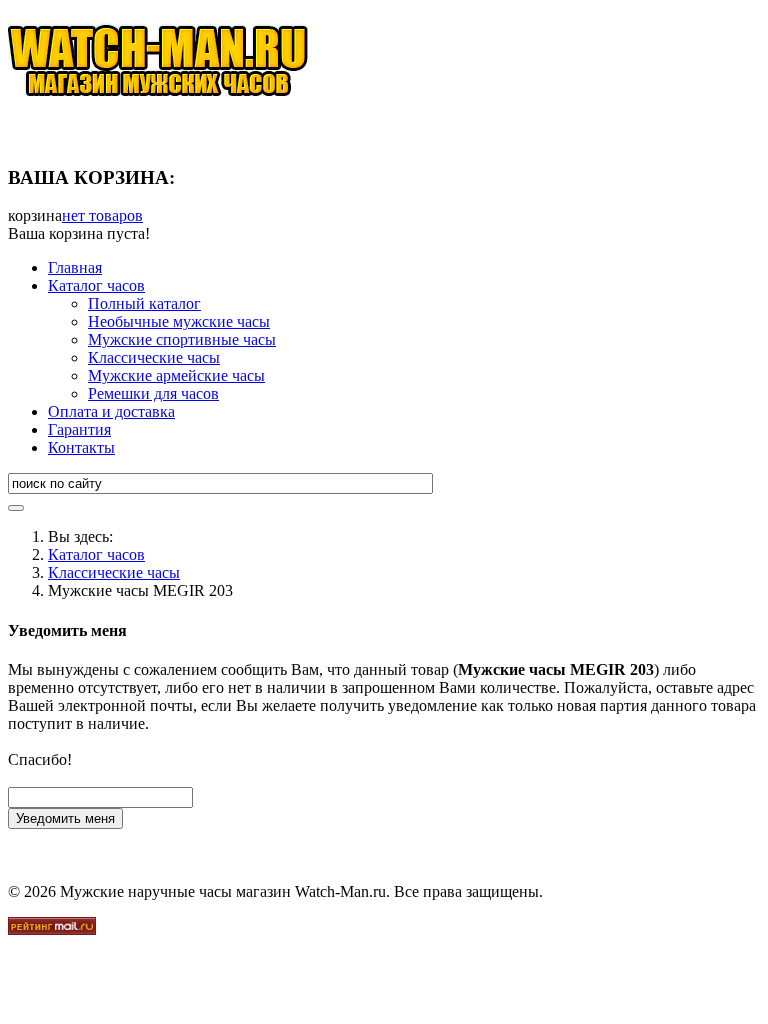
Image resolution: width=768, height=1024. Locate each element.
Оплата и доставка (111, 411)
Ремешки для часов (153, 393)
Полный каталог (144, 303)
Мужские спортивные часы (182, 339)
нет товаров (102, 215)
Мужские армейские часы (176, 375)
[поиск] (16, 508)
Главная (75, 267)
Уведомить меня (65, 818)
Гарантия (79, 429)
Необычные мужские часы (179, 321)
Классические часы (154, 357)
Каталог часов (96, 285)
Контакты (81, 447)
